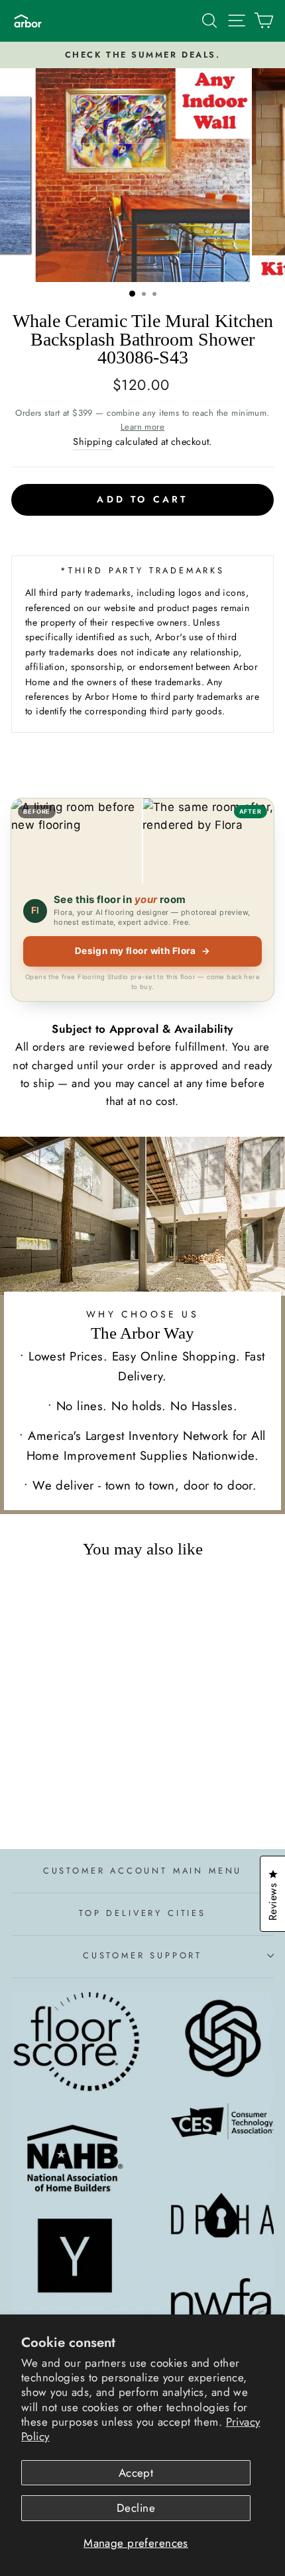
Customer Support (142, 1955)
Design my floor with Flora (143, 951)
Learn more (142, 427)
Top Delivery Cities (142, 1913)
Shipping (92, 442)
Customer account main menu (142, 1871)
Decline (136, 2508)
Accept (136, 2473)
